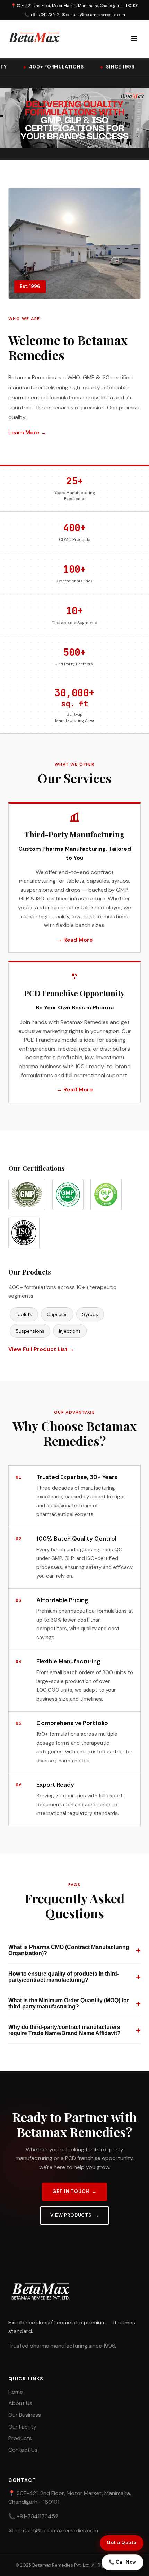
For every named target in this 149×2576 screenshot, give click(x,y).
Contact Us (23, 2450)
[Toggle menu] (134, 39)
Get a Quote (122, 2543)
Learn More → (27, 432)
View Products (71, 2215)
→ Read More (75, 940)
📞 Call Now (122, 2562)
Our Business (25, 2415)
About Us (20, 2403)
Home (16, 2392)
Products (20, 2438)
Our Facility (22, 2427)
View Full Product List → (41, 1349)
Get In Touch (71, 2191)
